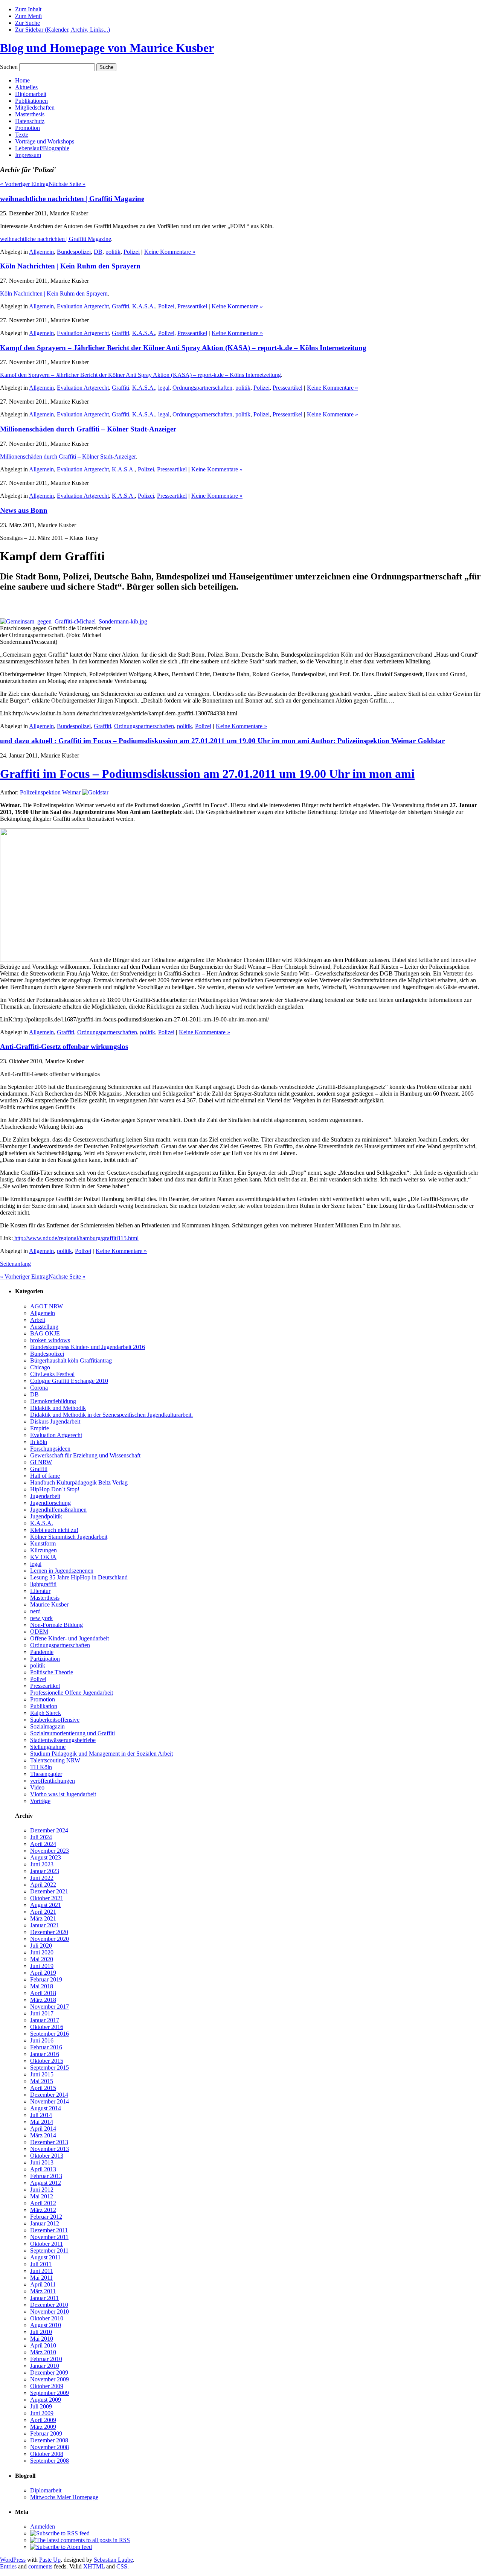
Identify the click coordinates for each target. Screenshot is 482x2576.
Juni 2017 (42, 2013)
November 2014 (50, 2101)
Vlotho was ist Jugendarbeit (63, 1794)
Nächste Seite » (67, 184)
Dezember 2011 (49, 2230)
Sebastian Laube (113, 2560)
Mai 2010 (42, 2339)
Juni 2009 (42, 2413)
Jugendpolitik (46, 1516)
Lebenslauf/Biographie (42, 148)
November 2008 (50, 2447)
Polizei (132, 252)
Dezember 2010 (49, 2305)
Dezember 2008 (49, 2440)
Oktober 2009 (47, 2386)
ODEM (39, 1632)
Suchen (9, 67)
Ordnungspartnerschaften (202, 388)
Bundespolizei (74, 252)
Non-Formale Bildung (56, 1625)
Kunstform (43, 1543)
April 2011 (43, 2284)
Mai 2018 (42, 1986)
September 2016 (50, 2034)
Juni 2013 (42, 2162)
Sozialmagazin (47, 1726)
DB (98, 252)
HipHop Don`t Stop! (55, 1489)
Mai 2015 (42, 2081)
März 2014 (43, 2135)
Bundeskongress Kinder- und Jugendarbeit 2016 (88, 1347)
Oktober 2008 (47, 2454)
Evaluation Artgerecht (83, 306)
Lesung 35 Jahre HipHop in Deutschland (79, 1577)
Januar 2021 (45, 1925)
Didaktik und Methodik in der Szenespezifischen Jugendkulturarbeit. (111, 1415)
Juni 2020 (42, 1952)
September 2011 (49, 2251)
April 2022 (43, 1885)
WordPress (13, 2560)
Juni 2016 (42, 2040)
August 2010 (46, 2325)
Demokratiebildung (53, 1401)
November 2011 (49, 2237)
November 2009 (50, 2379)
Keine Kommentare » (170, 252)
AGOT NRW (47, 1306)
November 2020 (50, 1939)
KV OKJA (43, 1557)
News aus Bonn (24, 510)
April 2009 (43, 2420)
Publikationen (31, 101)
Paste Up (50, 2560)
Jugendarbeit (45, 1496)
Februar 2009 (46, 2433)
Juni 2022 (42, 1878)
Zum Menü (28, 16)
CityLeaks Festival (52, 1374)
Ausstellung (44, 1327)
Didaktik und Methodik (58, 1408)
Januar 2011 (44, 2298)
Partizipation (45, 1659)
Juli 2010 (41, 2332)
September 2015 (50, 2068)
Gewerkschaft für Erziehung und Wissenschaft (85, 1455)
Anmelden (43, 2526)
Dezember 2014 (49, 2095)
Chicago (40, 1367)
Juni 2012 (42, 2190)
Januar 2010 (45, 2366)
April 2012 (43, 2203)
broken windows (50, 1340)
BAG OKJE (45, 1333)
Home (22, 80)
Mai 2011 (41, 2278)
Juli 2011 (41, 2264)
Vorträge (40, 1801)
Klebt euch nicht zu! (54, 1530)
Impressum (28, 155)
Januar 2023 (45, 1871)
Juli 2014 (41, 2115)
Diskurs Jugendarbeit (55, 1421)
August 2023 (46, 1857)
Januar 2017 (45, 2020)
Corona (39, 1388)
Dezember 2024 (49, 1830)
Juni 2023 (42, 1864)
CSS (122, 2566)
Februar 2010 (46, 2359)
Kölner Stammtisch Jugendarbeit (69, 1537)
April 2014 (43, 2129)
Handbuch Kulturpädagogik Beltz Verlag (79, 1482)
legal (164, 388)
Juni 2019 (42, 1966)
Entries (8, 2566)
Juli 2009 (41, 2406)
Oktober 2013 (47, 2156)
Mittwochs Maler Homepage (64, 2497)
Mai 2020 (42, 1959)
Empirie (40, 1428)
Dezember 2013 (49, 2142)
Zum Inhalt (28, 9)
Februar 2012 (46, 2217)
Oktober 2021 (47, 1898)
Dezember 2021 (49, 1891)
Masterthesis (30, 114)
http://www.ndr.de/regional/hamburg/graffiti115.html (76, 1238)
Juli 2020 (41, 1946)
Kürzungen (43, 1550)
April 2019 (43, 1973)
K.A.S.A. (144, 306)
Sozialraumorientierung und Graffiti (72, 1733)
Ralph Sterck (46, 1713)
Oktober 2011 (47, 2244)
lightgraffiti (43, 1584)
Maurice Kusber (49, 1604)
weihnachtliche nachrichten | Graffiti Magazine (72, 199)
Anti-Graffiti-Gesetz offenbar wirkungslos (64, 1046)
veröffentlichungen (53, 1781)
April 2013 (43, 2169)
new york (41, 1618)
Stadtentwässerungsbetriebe (63, 1740)
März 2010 (43, 2352)
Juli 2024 (41, 1837)
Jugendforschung (50, 1503)
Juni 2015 (42, 2074)
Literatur (40, 1591)
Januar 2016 (45, 2054)
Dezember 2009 (49, 2373)
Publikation (44, 1706)
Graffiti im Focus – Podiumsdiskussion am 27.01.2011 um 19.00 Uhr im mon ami (207, 774)
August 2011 (45, 2257)
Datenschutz (30, 121)
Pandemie (42, 1652)
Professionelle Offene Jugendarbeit (72, 1693)
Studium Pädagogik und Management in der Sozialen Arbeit (101, 1754)
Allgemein (41, 252)
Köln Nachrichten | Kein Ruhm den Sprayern (70, 266)
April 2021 (43, 1912)
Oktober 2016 (47, 2027)
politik (113, 252)
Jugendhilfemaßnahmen (58, 1510)
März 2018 (43, 2000)
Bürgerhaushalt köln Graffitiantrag (71, 1360)
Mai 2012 (42, 2196)
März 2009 (43, 2427)
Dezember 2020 (49, 1932)
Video (37, 1787)
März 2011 (43, 2291)
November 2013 (50, 2149)
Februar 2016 (46, 2047)
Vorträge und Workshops (45, 141)
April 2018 (43, 1993)
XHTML (94, 2566)
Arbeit (38, 1320)
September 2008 (50, 2461)
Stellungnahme (48, 1747)
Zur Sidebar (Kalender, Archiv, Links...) (63, 30)
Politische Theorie (52, 1672)
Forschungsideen (50, 1449)
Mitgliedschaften (35, 107)
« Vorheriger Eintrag (24, 184)
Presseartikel (192, 306)
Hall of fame (45, 1476)
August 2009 (46, 2400)
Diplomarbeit (31, 94)
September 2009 (50, 2393)
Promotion (27, 128)
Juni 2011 (42, 2271)
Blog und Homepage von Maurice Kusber (107, 48)
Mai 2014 (42, 2122)
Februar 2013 (46, 2176)
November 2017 (50, 2007)
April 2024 (43, 1844)
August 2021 (46, 1905)
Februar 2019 (46, 1979)
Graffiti (120, 306)
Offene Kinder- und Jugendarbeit (69, 1638)
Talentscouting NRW (55, 1760)
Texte (22, 135)
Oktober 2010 (47, 2318)
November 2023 (50, 1851)
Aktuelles (26, 87)
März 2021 (43, 1918)
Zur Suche (27, 23)
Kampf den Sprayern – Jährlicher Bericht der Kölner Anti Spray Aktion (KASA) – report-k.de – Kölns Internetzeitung (183, 348)
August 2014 (46, 2108)
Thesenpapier (46, 1774)
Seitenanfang (15, 1264)
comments (40, 2566)
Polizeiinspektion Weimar (50, 792)
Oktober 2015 (47, 2061)
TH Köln (41, 1767)
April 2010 (43, 2345)
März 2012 (43, 2210)
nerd (35, 1611)
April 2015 (43, 2088)
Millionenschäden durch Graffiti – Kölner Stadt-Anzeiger (88, 429)
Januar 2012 (45, 2223)
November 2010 (50, 2312)
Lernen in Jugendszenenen (62, 1571)
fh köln (39, 1442)
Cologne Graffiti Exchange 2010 (69, 1381)
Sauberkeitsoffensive (55, 1720)
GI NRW (41, 1462)
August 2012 (46, 2183)
